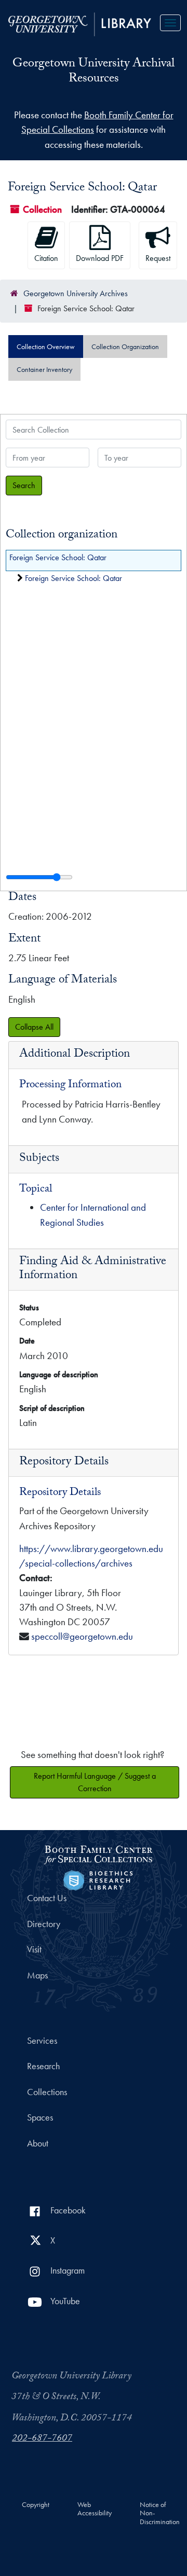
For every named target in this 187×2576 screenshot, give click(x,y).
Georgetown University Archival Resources (94, 72)
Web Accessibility (95, 2509)
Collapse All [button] (34, 1027)
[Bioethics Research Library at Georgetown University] (98, 1879)
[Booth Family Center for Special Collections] (98, 1853)
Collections (47, 2092)
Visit (34, 1949)
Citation (46, 258)
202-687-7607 (42, 2439)
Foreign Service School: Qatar (58, 557)
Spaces (40, 2117)
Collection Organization (125, 347)
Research (43, 2066)
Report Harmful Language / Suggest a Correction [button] (95, 1782)
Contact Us (47, 1898)
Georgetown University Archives (76, 293)
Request (158, 258)
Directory (44, 1924)
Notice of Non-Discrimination (160, 2513)
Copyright (36, 2505)
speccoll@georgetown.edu (82, 1636)
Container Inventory (44, 369)
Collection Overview (46, 347)
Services (42, 2041)
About (38, 2143)
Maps (37, 1975)
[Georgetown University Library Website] (80, 23)
